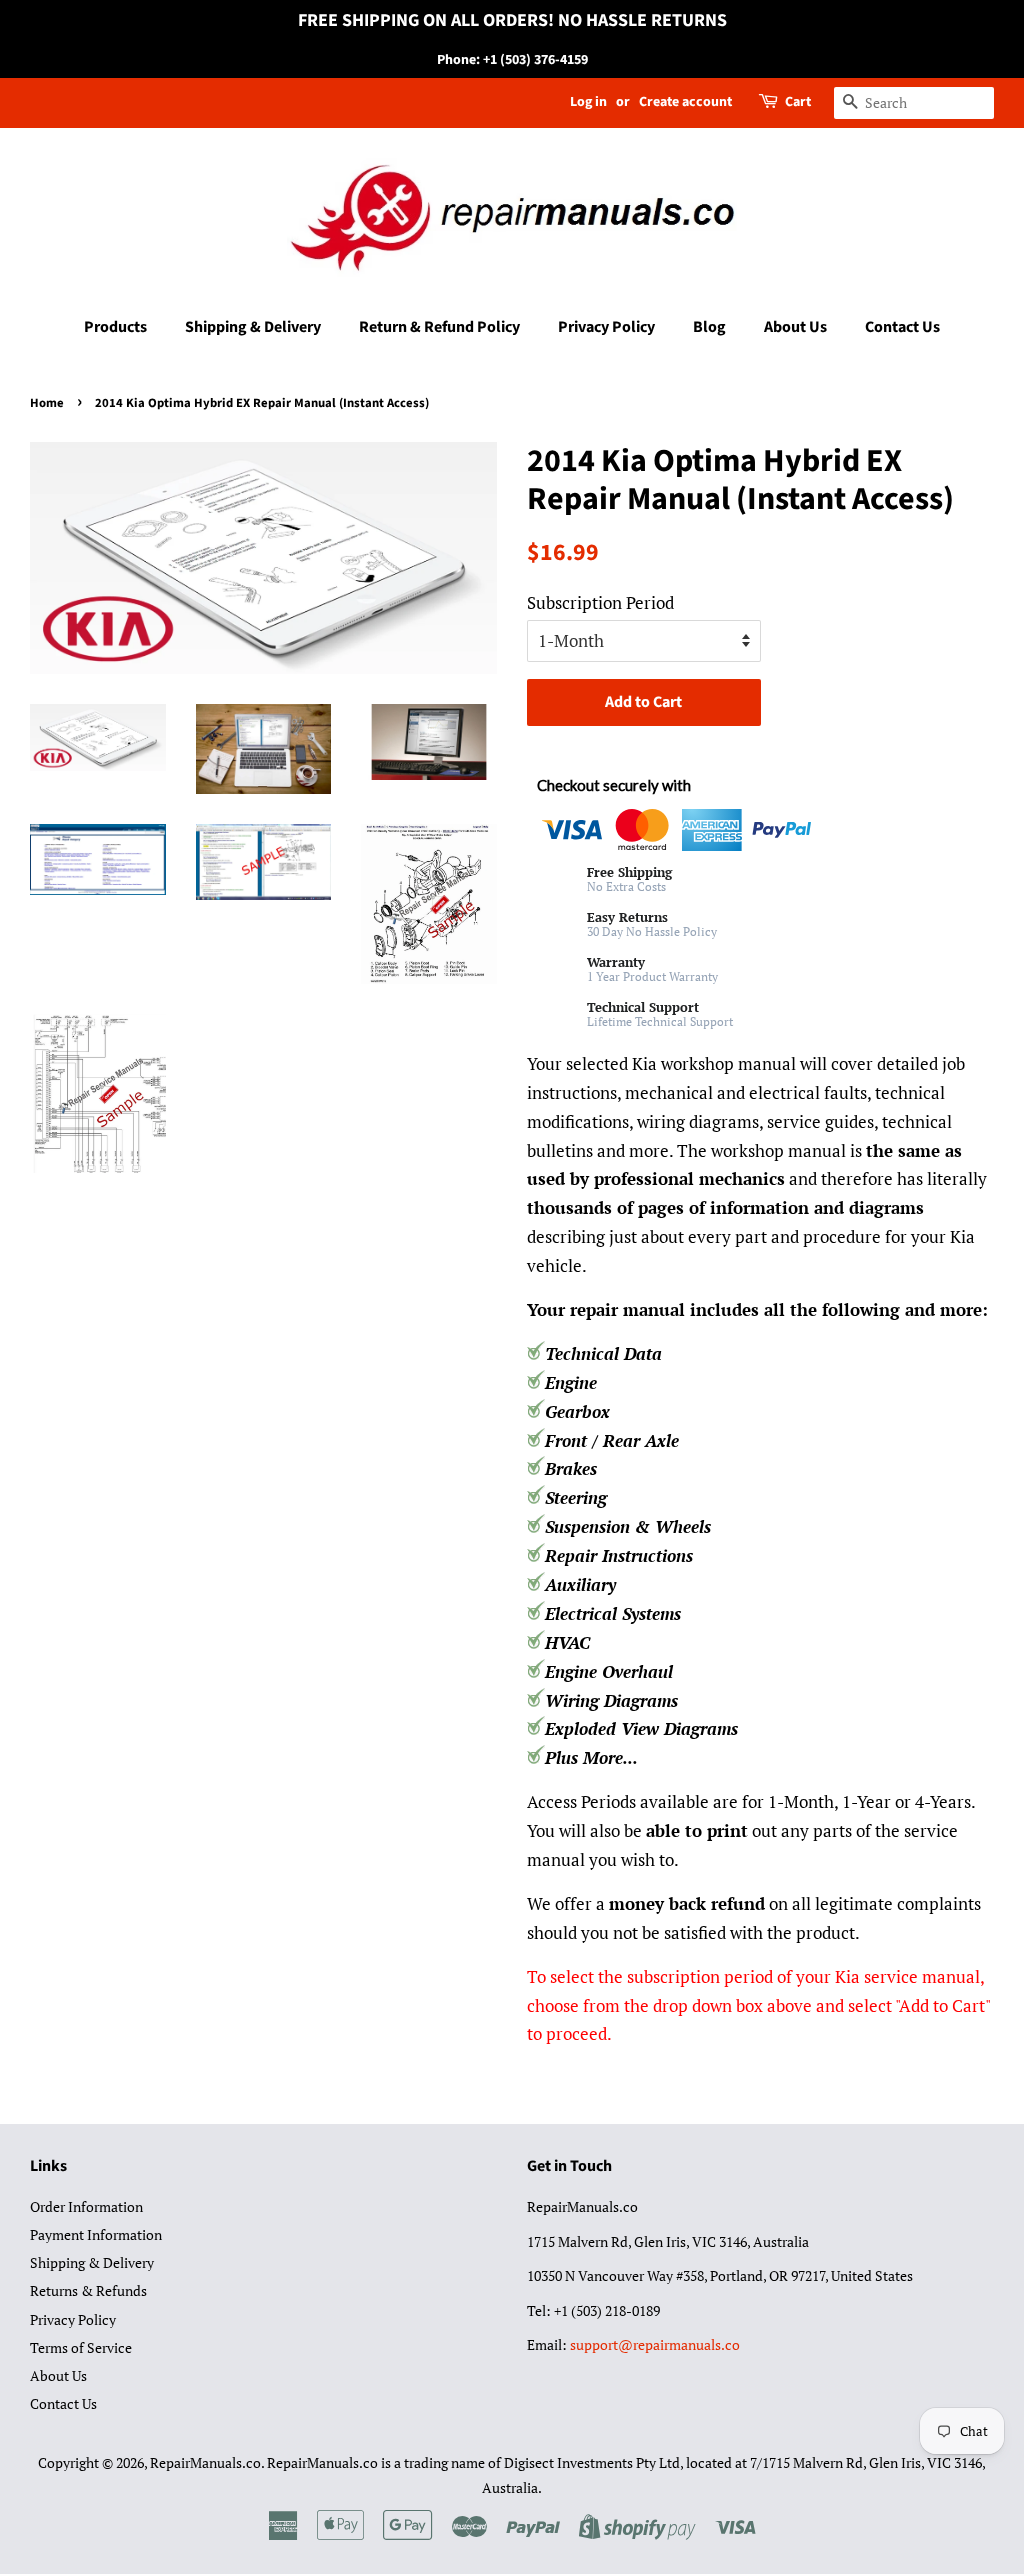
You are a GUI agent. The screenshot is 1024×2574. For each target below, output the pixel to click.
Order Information (86, 2206)
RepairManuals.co (205, 2462)
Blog (709, 327)
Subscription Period (600, 602)
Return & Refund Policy (439, 327)
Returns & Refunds (88, 2290)
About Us (795, 327)
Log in (588, 102)
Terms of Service (81, 2347)
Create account (685, 102)
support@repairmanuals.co (655, 2344)
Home (47, 403)
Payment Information (96, 2234)
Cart (798, 102)
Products (115, 327)
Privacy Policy (606, 327)
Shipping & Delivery (253, 327)
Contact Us (902, 327)
